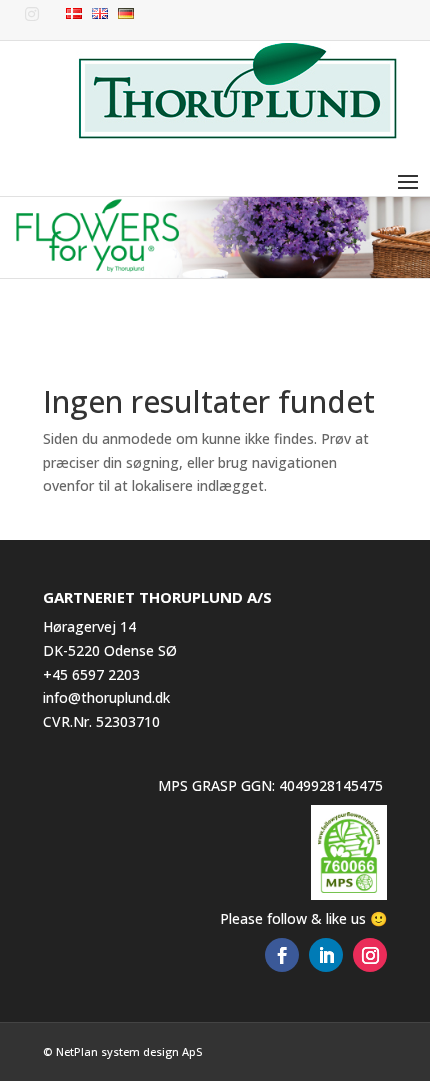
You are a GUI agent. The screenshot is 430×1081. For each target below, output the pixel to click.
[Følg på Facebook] (282, 955)
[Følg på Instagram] (370, 955)
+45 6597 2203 (91, 674)
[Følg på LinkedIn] (326, 955)
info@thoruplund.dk (106, 697)
